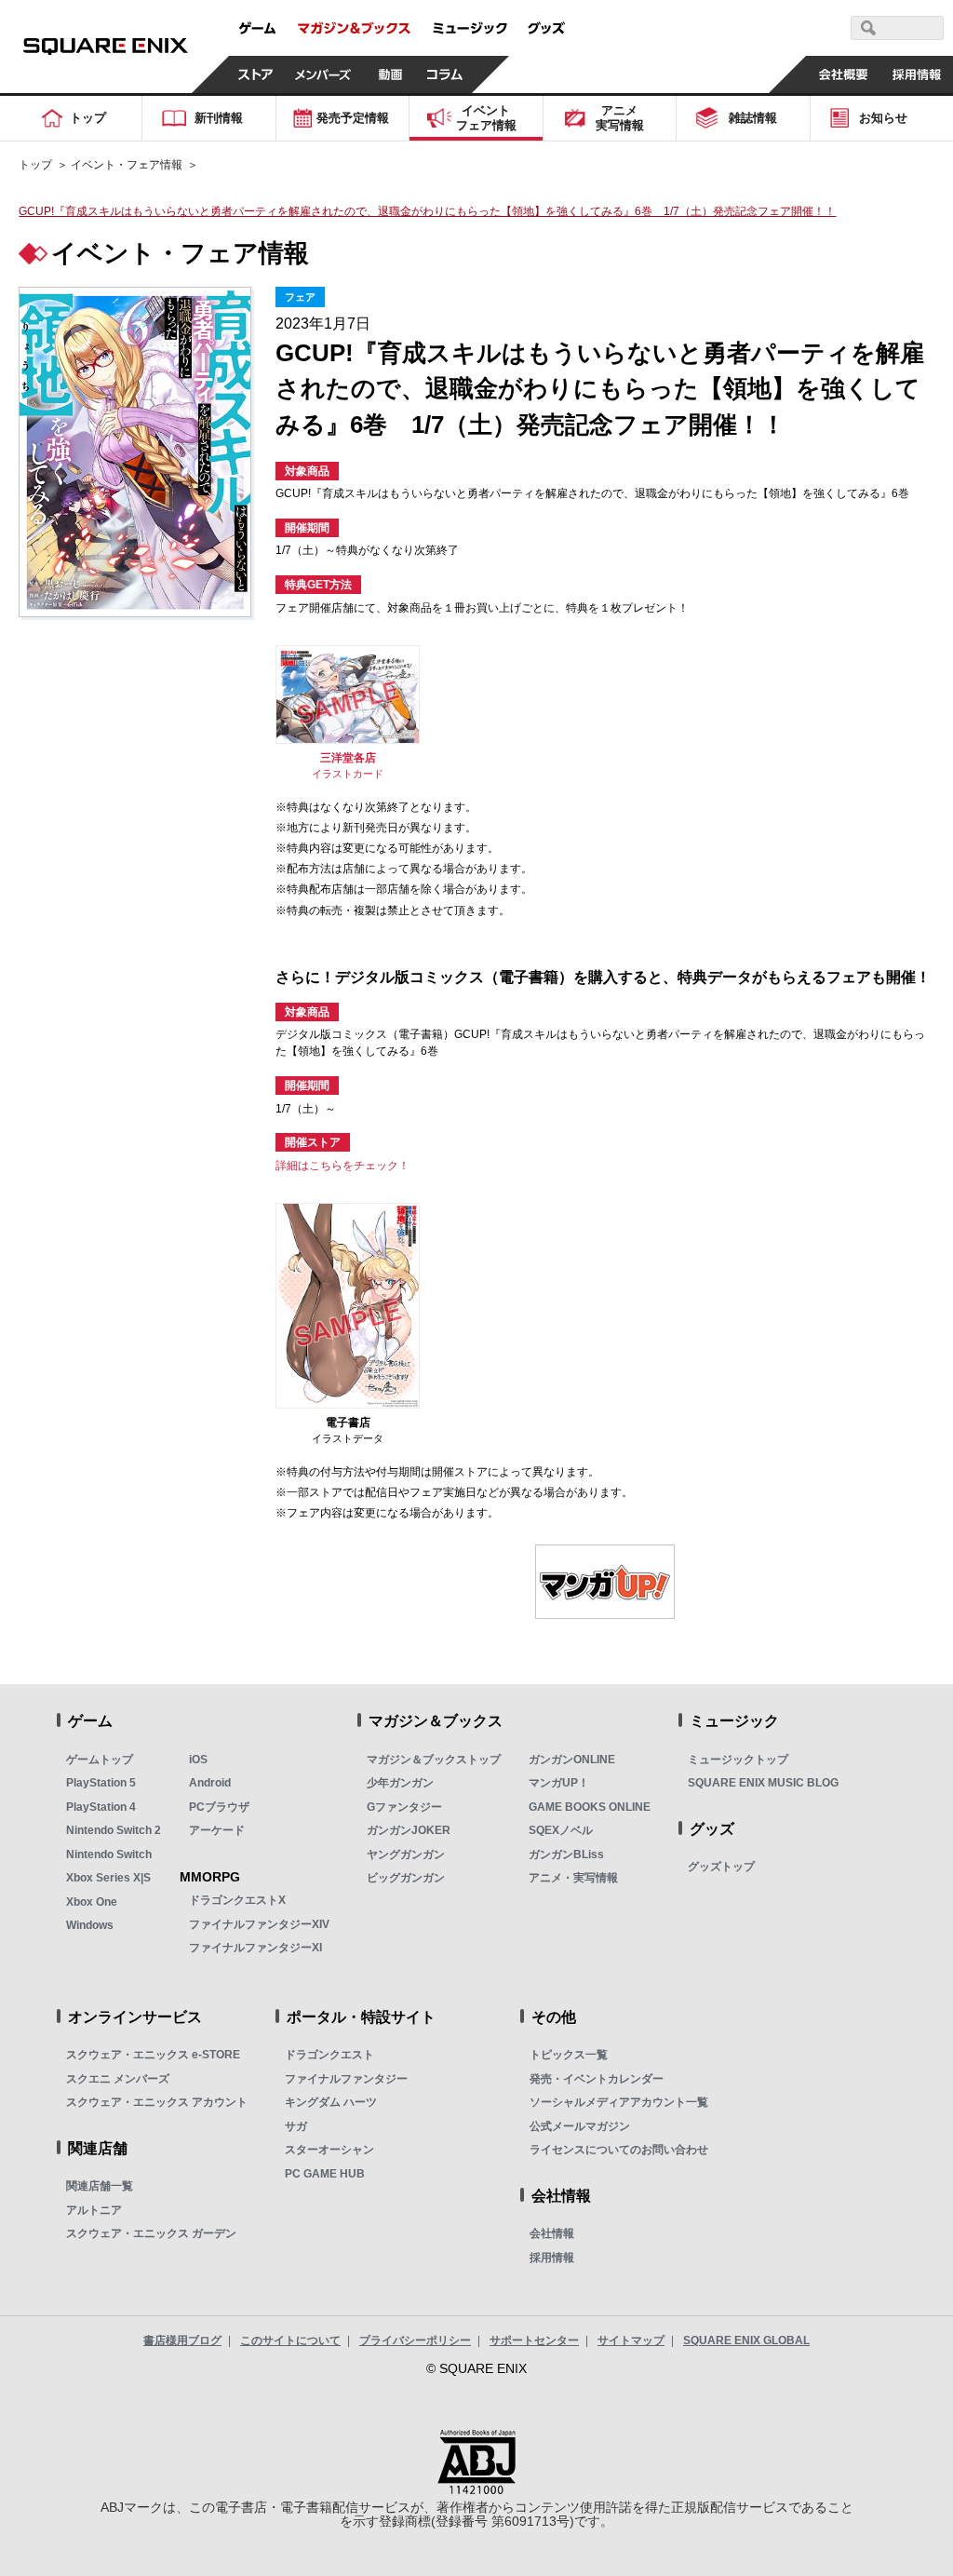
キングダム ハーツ (331, 2102)
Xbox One (92, 1902)
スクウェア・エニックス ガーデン (151, 2233)
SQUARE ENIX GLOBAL (746, 2340)
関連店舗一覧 (100, 2186)
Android (210, 1783)
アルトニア (94, 2210)
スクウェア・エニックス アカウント (157, 2102)
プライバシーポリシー (415, 2340)
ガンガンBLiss (566, 1854)
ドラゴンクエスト (329, 2055)
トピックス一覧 (569, 2055)
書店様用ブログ (182, 2340)
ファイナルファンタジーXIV (259, 1924)
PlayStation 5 (101, 1783)
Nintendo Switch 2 (114, 1830)
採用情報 (552, 2258)
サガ (296, 2126)
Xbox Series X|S (108, 1878)
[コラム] (445, 74)
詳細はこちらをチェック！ (342, 1166)
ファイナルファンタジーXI (255, 1948)
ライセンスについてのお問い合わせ (619, 2150)
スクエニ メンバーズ (118, 2079)
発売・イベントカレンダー (597, 2079)
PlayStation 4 (101, 1807)
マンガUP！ (559, 1783)
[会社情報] (843, 74)
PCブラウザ (219, 1807)
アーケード (217, 1830)
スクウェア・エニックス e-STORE (153, 2055)
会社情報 (552, 2233)
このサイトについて (290, 2340)
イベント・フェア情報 (127, 165)
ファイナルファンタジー (346, 2079)
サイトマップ (631, 2340)
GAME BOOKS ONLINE (590, 1807)
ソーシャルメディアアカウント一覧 (619, 2102)
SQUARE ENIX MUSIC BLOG (763, 1783)
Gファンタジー (404, 1807)
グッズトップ (721, 1867)
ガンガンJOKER (409, 1830)
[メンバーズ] (323, 74)
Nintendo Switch (109, 1854)
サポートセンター (534, 2340)
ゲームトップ (100, 1760)
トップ (35, 165)
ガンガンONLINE (572, 1760)
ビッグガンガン (406, 1878)
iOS (198, 1760)
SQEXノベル (561, 1830)
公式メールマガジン (580, 2126)
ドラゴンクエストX (237, 1900)
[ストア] (256, 74)
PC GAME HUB (325, 2174)
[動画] (391, 74)
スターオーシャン (329, 2150)
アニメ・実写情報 (573, 1878)
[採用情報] (916, 74)
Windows (90, 1925)
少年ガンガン (400, 1783)
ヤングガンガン (406, 1854)
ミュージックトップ (738, 1760)
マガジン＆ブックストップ (434, 1760)
